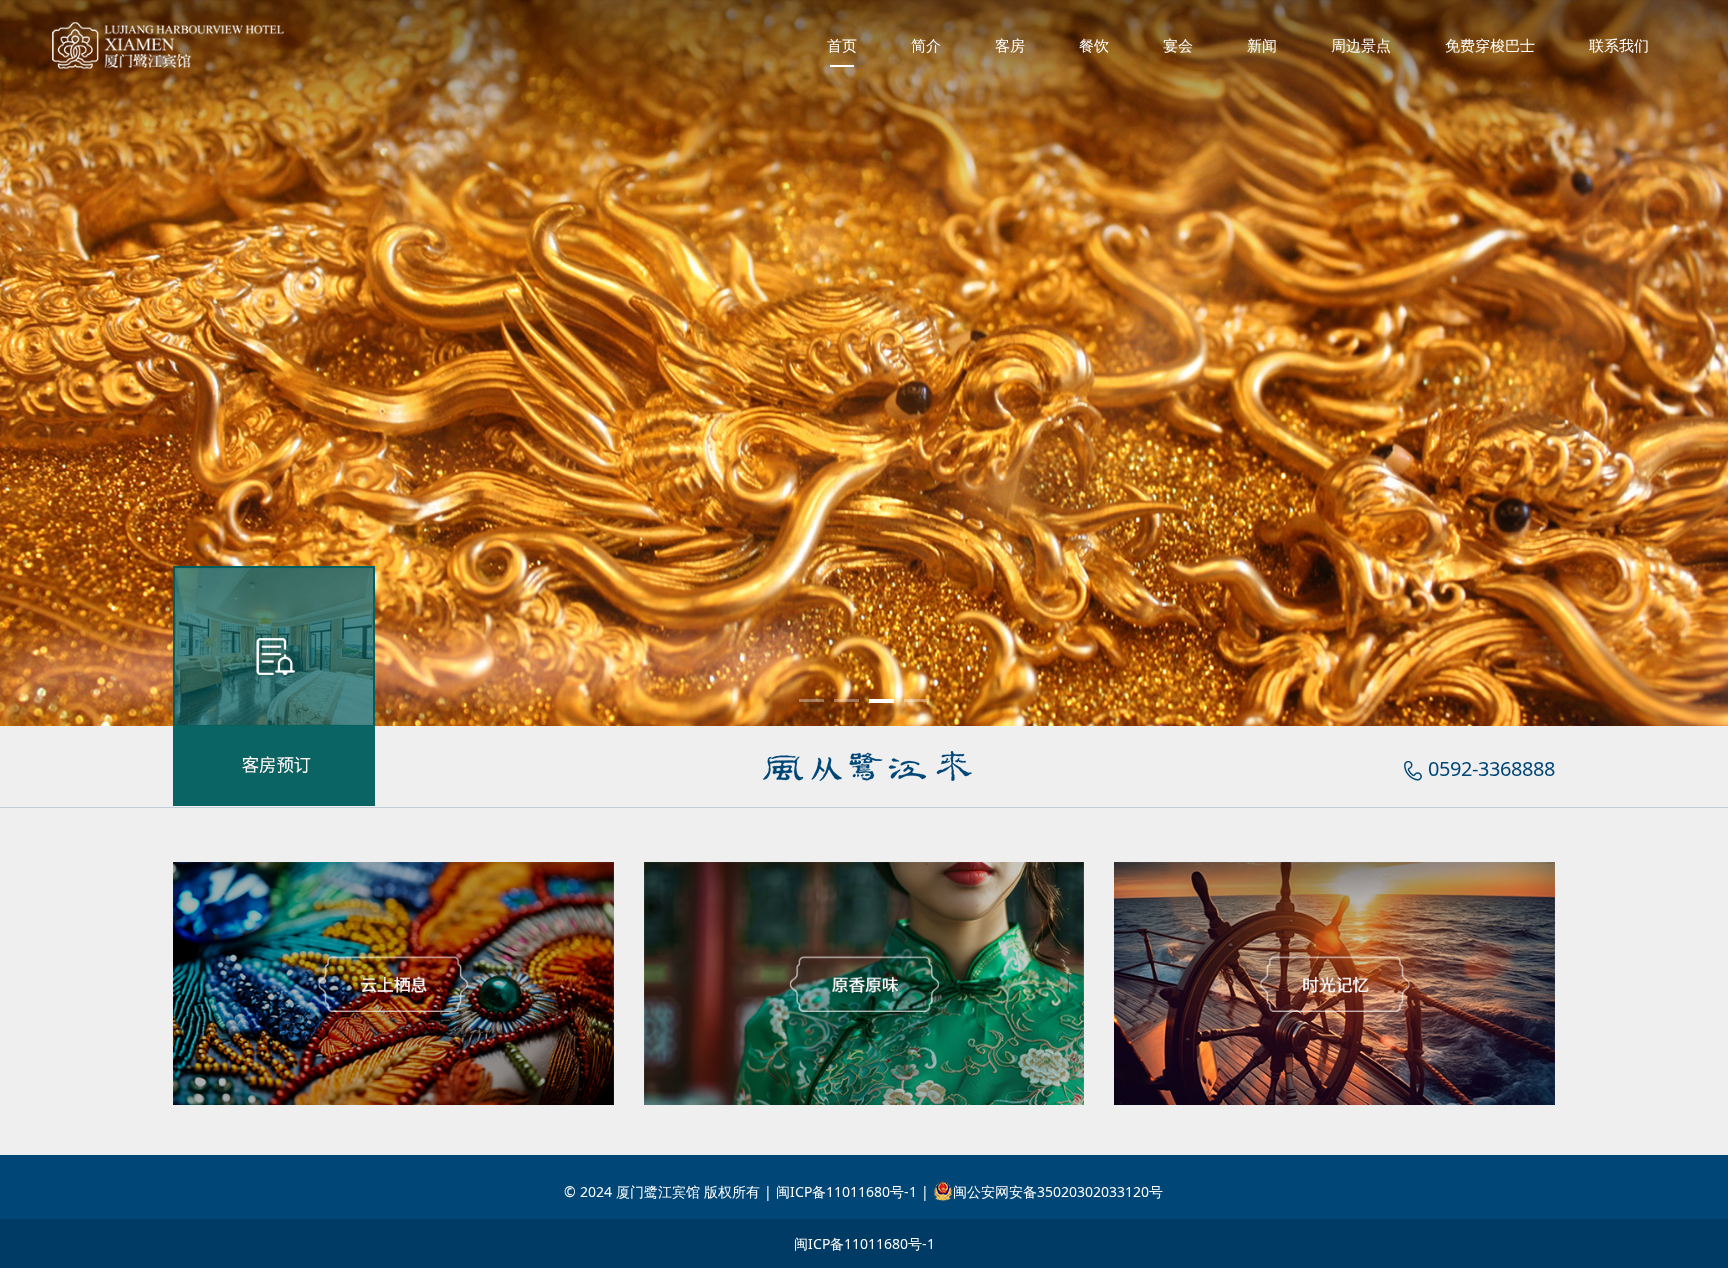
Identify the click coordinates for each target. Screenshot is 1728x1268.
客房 (1010, 45)
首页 (842, 45)
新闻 (1262, 45)
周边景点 (1361, 45)
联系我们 (1619, 45)
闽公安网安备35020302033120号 (1058, 1191)
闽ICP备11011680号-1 (864, 1243)
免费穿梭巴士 (1490, 45)
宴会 (1178, 45)
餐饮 (1094, 45)
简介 (926, 45)
